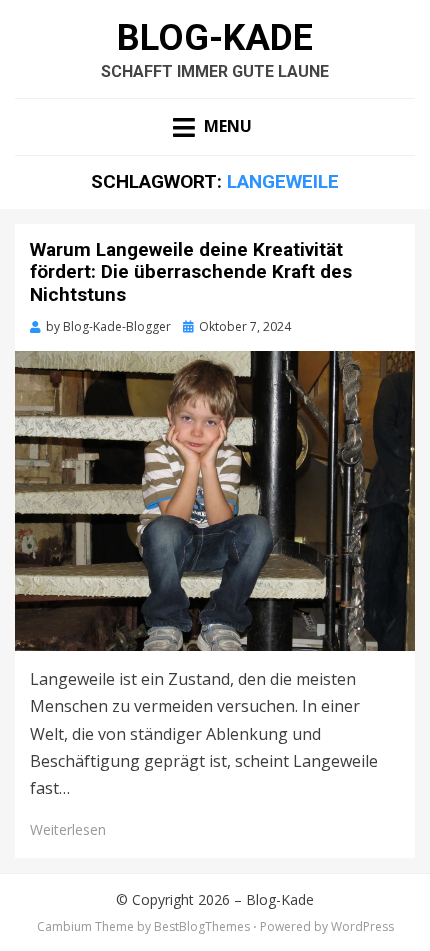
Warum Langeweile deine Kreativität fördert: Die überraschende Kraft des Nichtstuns (191, 272)
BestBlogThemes (202, 926)
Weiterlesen (68, 829)
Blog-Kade (215, 38)
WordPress (362, 926)
